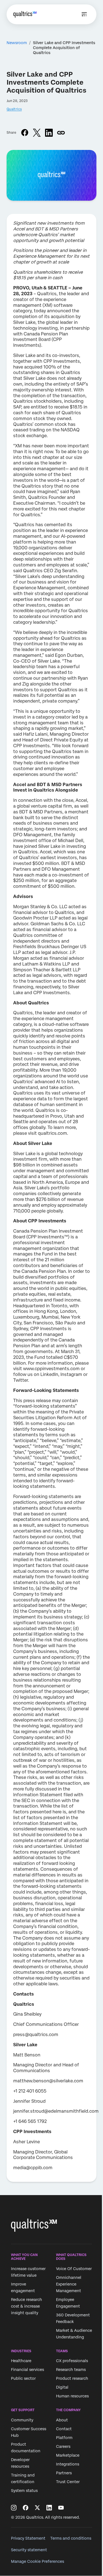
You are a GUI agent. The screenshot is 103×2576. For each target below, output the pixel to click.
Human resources (72, 2396)
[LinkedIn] (49, 2508)
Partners (64, 2473)
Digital (62, 2387)
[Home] (25, 14)
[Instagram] (14, 2508)
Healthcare (21, 2361)
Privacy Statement (28, 2538)
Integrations (68, 2464)
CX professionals (72, 2361)
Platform (64, 2438)
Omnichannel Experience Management (69, 2284)
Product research (72, 2378)
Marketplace (68, 2455)
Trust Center (68, 2482)
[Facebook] (26, 2508)
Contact (64, 2429)
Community (22, 2420)
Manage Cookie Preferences (37, 2561)
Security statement (29, 2550)
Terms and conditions (71, 2538)
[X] (37, 2508)
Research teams (71, 2370)
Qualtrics (14, 109)
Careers (63, 2446)
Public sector (23, 2378)
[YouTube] (61, 2508)
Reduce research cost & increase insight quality (27, 2306)
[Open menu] (84, 14)
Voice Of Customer (74, 2269)
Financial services (27, 2370)
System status (24, 2491)
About (62, 2420)
